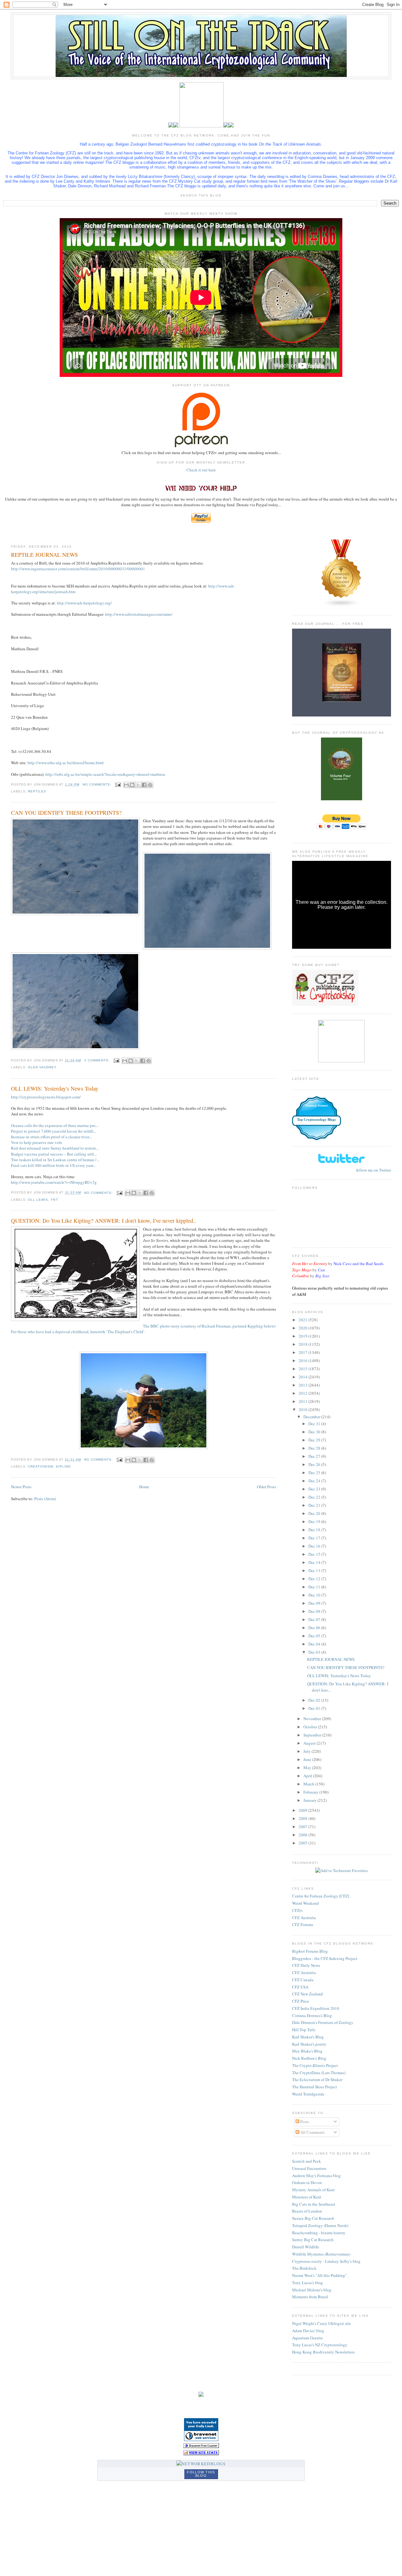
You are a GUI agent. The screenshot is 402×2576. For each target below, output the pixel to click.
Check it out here (201, 470)
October (311, 1727)
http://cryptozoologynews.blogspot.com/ (46, 1097)
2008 (304, 1818)
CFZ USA (300, 1987)
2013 (304, 1385)
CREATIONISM (41, 1466)
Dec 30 (315, 1432)
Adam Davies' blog (308, 2331)
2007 (304, 1827)
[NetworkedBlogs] (201, 2464)
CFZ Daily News (306, 1965)
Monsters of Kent (307, 2197)
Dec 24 (315, 1481)
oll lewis (38, 1200)
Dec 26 (315, 1464)
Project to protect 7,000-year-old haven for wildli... (54, 1131)
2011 (304, 1401)
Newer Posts (21, 1487)
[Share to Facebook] (144, 785)
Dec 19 (315, 1521)
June (308, 1759)
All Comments (312, 2132)
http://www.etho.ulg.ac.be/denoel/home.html (66, 763)
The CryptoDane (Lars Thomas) (319, 2073)
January (310, 1800)
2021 (304, 1320)
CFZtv (298, 1910)
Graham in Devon (307, 2182)
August (310, 1743)
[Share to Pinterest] (150, 785)
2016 (304, 1360)
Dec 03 (315, 1652)
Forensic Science (317, 1106)
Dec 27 (315, 1456)
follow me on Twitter (374, 1170)
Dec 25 (315, 1473)
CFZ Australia (304, 1918)
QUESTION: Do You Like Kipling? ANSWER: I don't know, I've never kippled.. (104, 1221)
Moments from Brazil (310, 2297)
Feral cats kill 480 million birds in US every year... (53, 1165)
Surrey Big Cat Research (313, 2240)
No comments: (98, 784)
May (308, 1768)
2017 (304, 1352)
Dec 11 (315, 1587)
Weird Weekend (305, 1903)
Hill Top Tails (304, 2030)
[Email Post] (118, 784)
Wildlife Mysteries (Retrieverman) (321, 2254)
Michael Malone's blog (312, 2290)
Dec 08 (315, 1611)
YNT (54, 1200)
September (313, 1735)
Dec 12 (315, 1579)
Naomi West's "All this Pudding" (319, 2275)
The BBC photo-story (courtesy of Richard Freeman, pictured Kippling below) (209, 1326)
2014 (304, 1377)
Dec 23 (315, 1489)
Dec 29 (315, 1440)
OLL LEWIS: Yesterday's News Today (55, 1088)
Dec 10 (315, 1595)
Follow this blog (201, 2474)
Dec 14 (315, 1562)
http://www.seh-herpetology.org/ (84, 603)
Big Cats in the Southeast (314, 2204)
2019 (304, 1336)
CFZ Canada (303, 1980)
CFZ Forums (303, 1924)
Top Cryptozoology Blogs (316, 1119)
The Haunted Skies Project (315, 2087)
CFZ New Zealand (307, 1994)
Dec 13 (315, 1570)
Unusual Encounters (309, 2168)
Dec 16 (315, 1546)
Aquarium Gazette (307, 2338)
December (312, 1417)
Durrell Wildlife (306, 2247)
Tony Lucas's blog (307, 2283)
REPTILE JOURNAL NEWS (44, 555)
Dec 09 (315, 1603)
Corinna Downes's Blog (312, 2015)
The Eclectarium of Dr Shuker (317, 2080)
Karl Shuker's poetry (309, 2044)
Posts (304, 2122)
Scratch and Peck (307, 2161)
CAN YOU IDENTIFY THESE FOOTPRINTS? (66, 813)
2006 (304, 1835)
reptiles (37, 791)
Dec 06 (315, 1628)
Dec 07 (315, 1619)
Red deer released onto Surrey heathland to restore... (55, 1148)
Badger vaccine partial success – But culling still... (54, 1154)
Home (144, 1487)
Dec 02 (315, 1700)
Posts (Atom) (45, 1499)
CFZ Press (301, 2001)
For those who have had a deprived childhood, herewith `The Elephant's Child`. (78, 1332)
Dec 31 (315, 1424)
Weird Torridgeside (308, 2094)
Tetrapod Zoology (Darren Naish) (320, 2225)
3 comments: (98, 1060)
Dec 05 (315, 1636)
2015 (304, 1369)
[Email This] (126, 785)
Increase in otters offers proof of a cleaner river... (51, 1137)
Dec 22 (315, 1497)
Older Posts (266, 1487)
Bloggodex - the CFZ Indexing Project (325, 1958)
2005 (304, 1843)
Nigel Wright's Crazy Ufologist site (321, 2323)
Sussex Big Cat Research (313, 2218)
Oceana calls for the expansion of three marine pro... (55, 1125)
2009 (304, 1810)
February (311, 1792)
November (313, 1719)
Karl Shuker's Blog (308, 2037)
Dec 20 (315, 1513)
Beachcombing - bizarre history (319, 2233)
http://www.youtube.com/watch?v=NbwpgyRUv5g (54, 1182)
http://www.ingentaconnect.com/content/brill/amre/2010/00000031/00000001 (78, 569)
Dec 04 (315, 1644)
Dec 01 (315, 1708)
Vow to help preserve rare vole (37, 1142)
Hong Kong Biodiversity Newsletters (323, 2352)
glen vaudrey (42, 1067)
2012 (304, 1393)
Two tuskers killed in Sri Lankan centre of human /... (55, 1160)
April (308, 1776)
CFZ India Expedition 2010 (316, 2008)
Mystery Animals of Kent (313, 2190)
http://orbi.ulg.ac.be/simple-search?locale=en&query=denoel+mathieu (105, 774)
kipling (63, 1466)
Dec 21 (315, 1505)
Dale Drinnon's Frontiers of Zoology (323, 2022)
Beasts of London (307, 2211)
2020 (304, 1328)
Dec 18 (315, 1530)
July (307, 1751)
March (309, 1784)
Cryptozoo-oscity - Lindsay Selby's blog (326, 2261)
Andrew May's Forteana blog (316, 2176)
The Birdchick (304, 2268)
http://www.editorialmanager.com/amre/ (139, 614)
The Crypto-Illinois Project (315, 2065)
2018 (304, 1344)
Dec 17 (315, 1538)
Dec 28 (315, 1448)
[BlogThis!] (132, 785)
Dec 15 (315, 1554)
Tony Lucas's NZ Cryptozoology (320, 2345)
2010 (304, 1409)
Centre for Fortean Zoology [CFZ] (321, 1896)
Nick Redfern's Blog (309, 2058)
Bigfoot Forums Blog (310, 1951)
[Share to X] (138, 785)
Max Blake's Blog (307, 2051)
